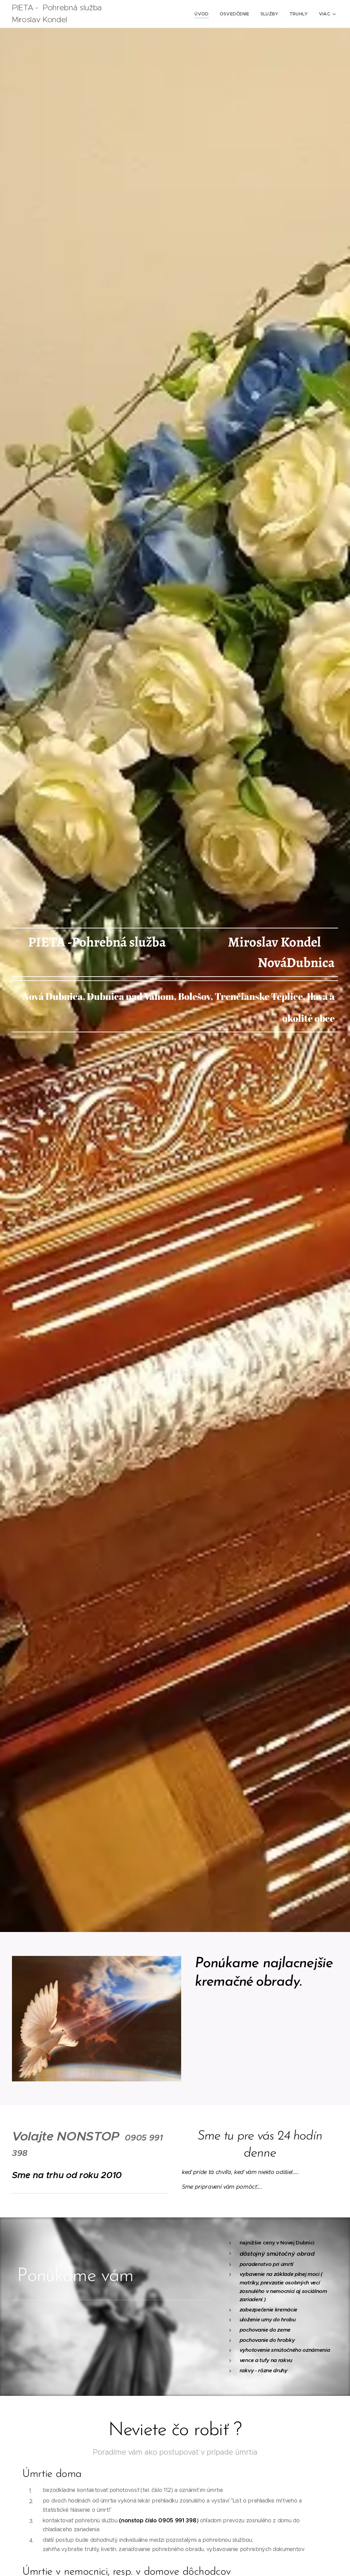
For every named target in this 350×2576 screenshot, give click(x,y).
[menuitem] (203, 14)
